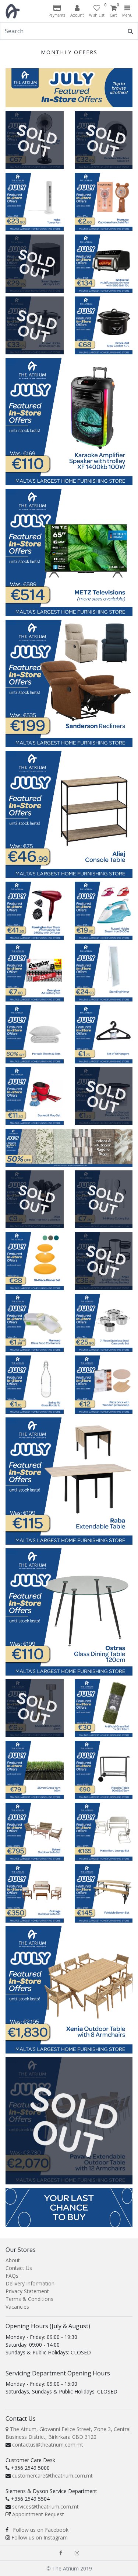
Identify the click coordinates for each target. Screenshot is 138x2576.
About (13, 2260)
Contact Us (19, 2268)
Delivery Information (30, 2283)
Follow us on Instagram (40, 2537)
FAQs (12, 2276)
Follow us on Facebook (41, 2530)
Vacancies (17, 2307)
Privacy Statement (27, 2291)
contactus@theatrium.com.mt (48, 2445)
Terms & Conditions (29, 2299)
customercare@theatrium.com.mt (52, 2476)
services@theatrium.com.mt (45, 2506)
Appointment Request (38, 2514)
